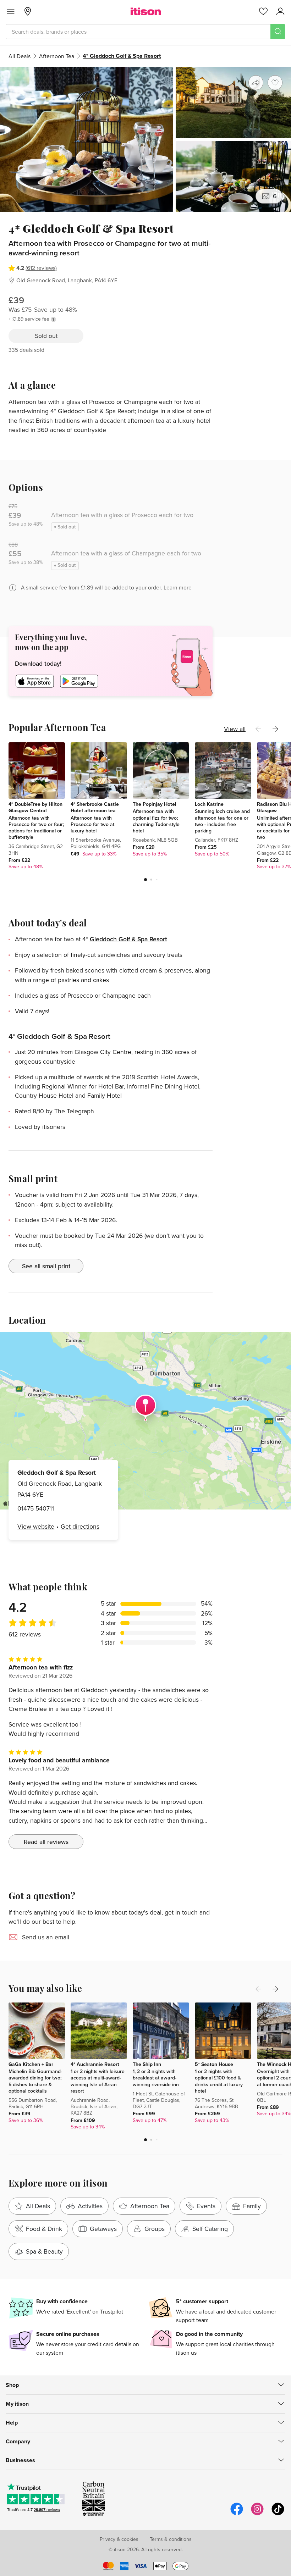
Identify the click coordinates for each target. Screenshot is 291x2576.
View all (235, 729)
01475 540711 (36, 1508)
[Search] (278, 32)
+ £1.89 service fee (29, 319)
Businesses (20, 2460)
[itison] (146, 11)
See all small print (46, 1266)
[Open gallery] (145, 139)
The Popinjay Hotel (155, 804)
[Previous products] (258, 729)
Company (18, 2441)
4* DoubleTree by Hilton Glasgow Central (35, 807)
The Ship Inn (147, 2064)
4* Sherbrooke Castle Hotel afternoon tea (95, 807)
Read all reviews (46, 1842)
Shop (12, 2385)
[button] (145, 880)
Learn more (178, 587)
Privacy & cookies (119, 2539)
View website (36, 1526)
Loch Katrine (209, 804)
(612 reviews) (41, 268)
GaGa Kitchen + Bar (31, 2064)
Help (12, 2423)
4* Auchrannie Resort (95, 2064)
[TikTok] (278, 2514)
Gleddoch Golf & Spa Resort (128, 939)
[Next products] (275, 729)
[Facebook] (237, 2514)
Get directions (80, 1526)
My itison (17, 2404)
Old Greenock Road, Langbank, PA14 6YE (67, 280)
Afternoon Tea (57, 56)
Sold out (46, 336)
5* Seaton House (214, 2064)
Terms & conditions (171, 2539)
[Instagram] (257, 2514)
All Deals (20, 56)
